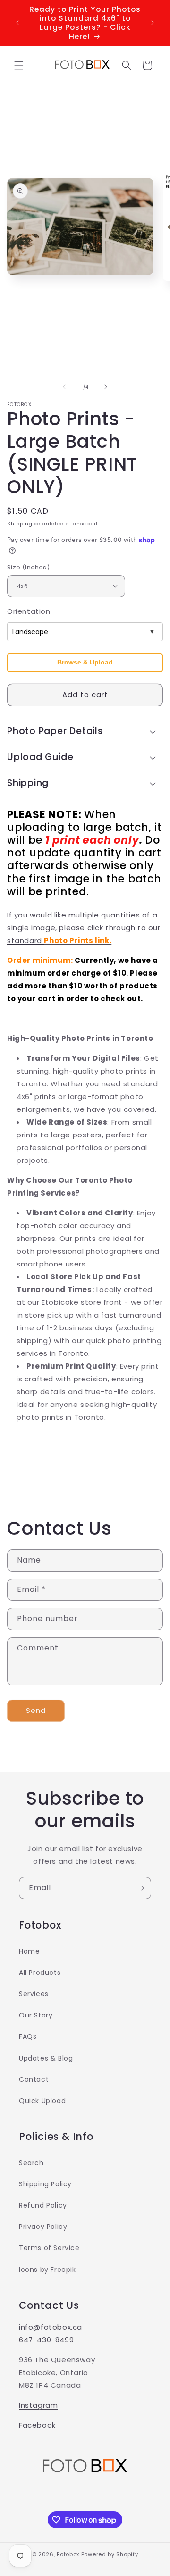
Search (31, 2163)
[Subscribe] (140, 1888)
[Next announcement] (153, 23)
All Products (40, 1973)
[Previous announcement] (17, 23)
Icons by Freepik (47, 2270)
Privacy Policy (43, 2227)
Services (34, 1994)
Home (29, 1951)
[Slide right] (106, 387)
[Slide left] (64, 387)
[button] (19, 65)
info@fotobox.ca (51, 2327)
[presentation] (85, 663)
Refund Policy (43, 2205)
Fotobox (68, 2554)
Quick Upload (42, 2101)
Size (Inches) (28, 567)
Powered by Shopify (110, 2554)
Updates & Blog (46, 2058)
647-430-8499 (46, 2340)
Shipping (20, 524)
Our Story (36, 2015)
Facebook (37, 2425)
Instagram (38, 2405)
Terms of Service (49, 2248)
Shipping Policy (45, 2184)
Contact (34, 2079)
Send (36, 1710)
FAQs (28, 2036)
